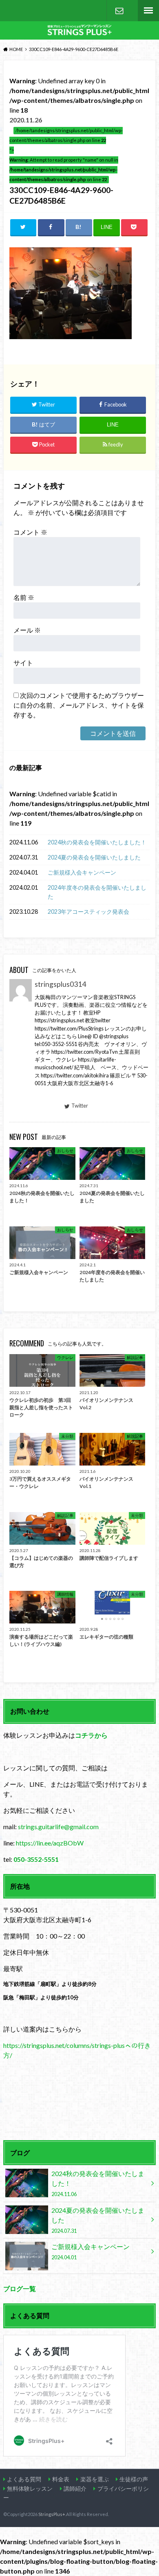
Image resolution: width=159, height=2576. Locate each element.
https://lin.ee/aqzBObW (50, 1843)
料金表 (61, 2479)
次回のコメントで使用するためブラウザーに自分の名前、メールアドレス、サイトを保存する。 (79, 705)
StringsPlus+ (52, 2514)
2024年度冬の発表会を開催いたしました (97, 892)
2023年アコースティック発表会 (88, 912)
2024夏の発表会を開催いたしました (94, 857)
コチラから (91, 1735)
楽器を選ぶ (95, 2479)
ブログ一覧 (20, 2288)
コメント (30, 532)
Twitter (80, 1106)
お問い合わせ (119, 11)
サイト (23, 663)
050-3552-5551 (36, 1859)
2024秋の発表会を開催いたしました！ (97, 842)
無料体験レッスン (30, 2488)
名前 (24, 597)
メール (27, 630)
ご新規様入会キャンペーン (82, 872)
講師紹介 (75, 2488)
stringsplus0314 (60, 984)
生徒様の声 (134, 2479)
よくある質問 (24, 2479)
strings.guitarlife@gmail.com (58, 1827)
